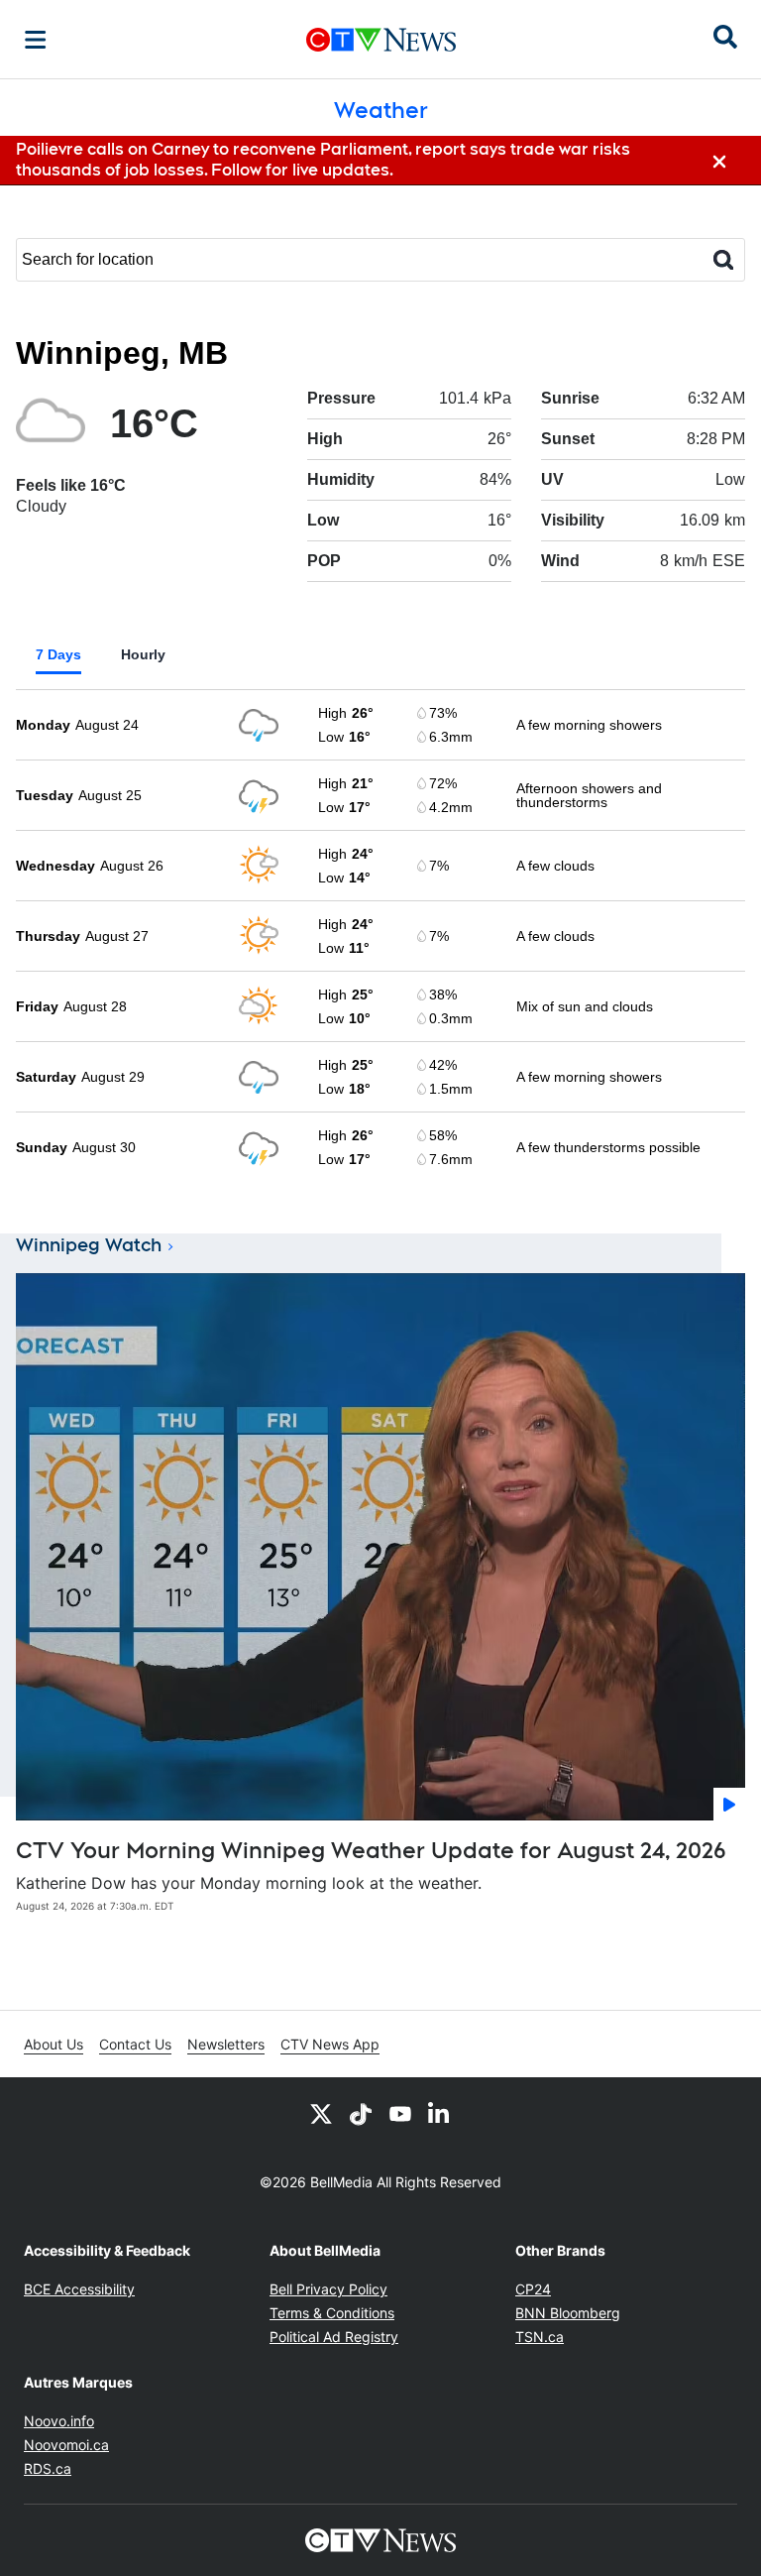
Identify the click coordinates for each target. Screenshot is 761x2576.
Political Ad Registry (334, 2337)
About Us (54, 2044)
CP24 (533, 2289)
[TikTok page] (361, 2113)
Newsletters (226, 2044)
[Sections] (36, 40)
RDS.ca (48, 2468)
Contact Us (135, 2044)
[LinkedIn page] (440, 2113)
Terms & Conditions (332, 2313)
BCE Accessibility (79, 2289)
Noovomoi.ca (66, 2445)
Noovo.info (59, 2421)
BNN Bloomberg (568, 2313)
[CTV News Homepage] (381, 40)
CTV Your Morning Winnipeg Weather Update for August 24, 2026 (371, 1850)
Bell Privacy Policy (328, 2289)
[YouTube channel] (400, 2113)
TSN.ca (540, 2337)
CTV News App (330, 2044)
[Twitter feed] (321, 2113)
